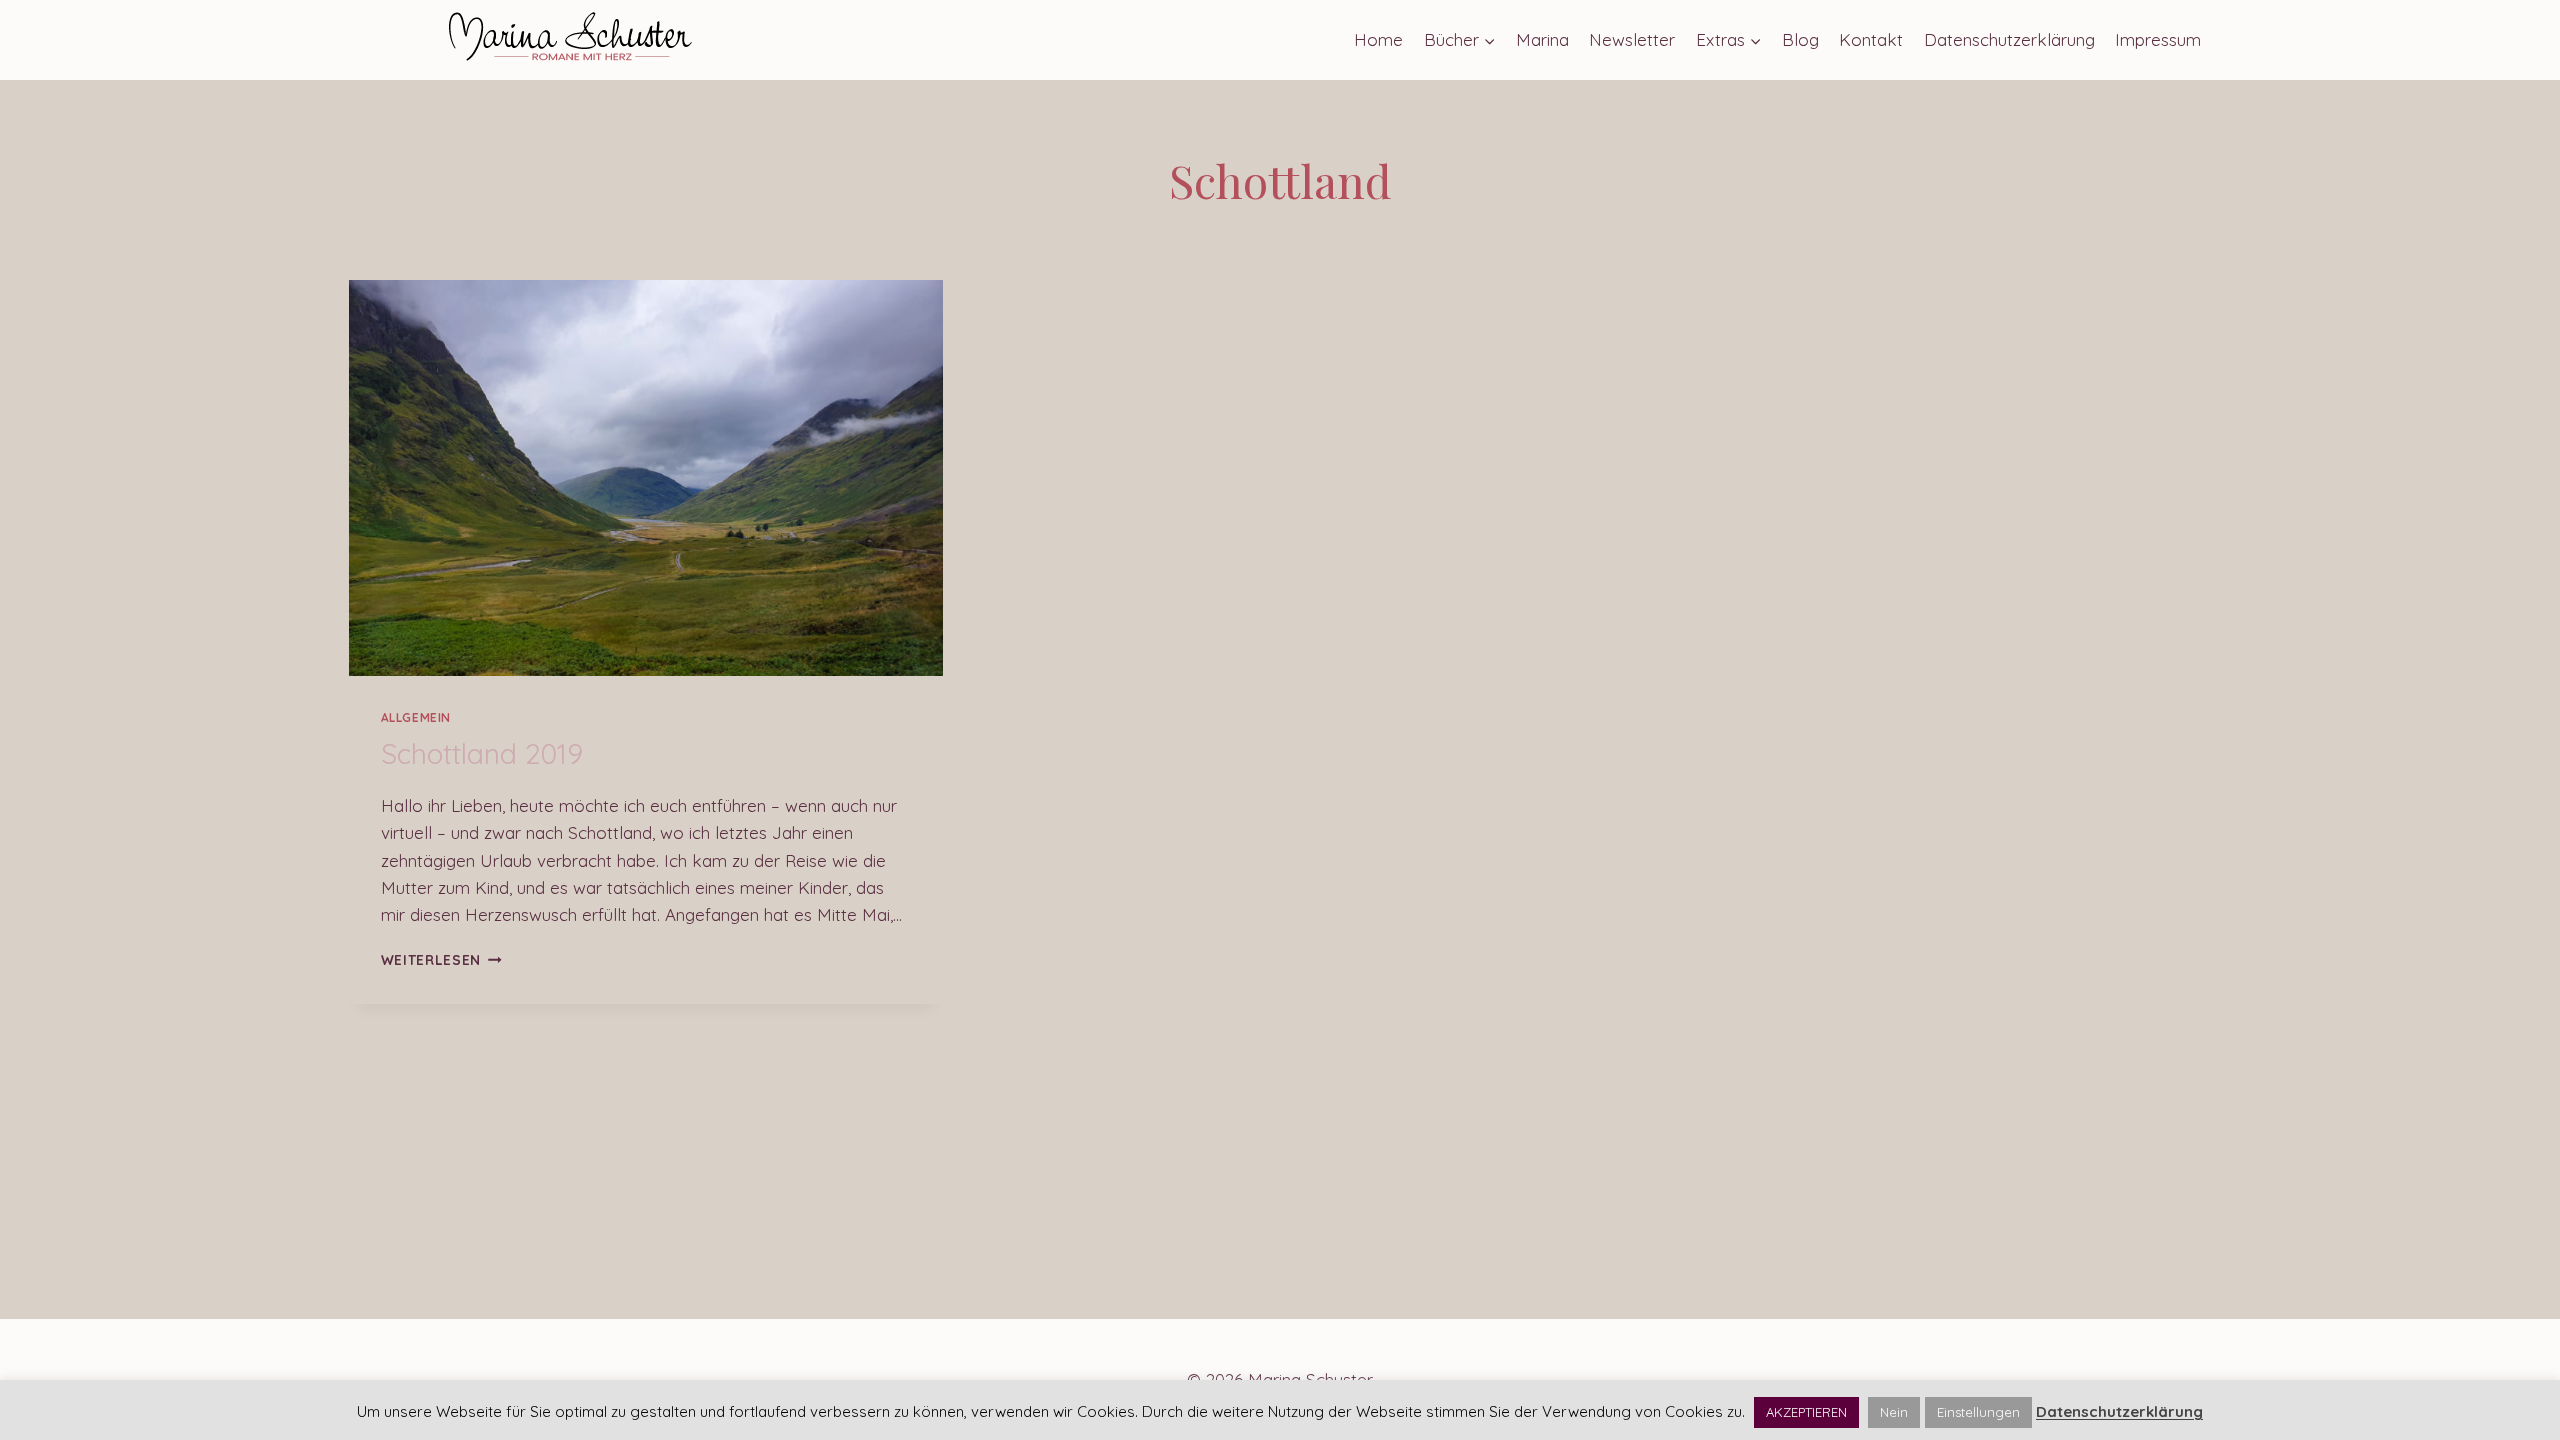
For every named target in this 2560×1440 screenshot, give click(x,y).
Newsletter (1632, 39)
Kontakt (1871, 39)
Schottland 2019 (482, 753)
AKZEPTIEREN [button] (1806, 1412)
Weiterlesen (441, 959)
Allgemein (416, 717)
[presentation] (646, 478)
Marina (1542, 39)
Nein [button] (1894, 1412)
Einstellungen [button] (1978, 1412)
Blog (1800, 39)
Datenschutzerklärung (2009, 39)
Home (1378, 39)
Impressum (2158, 39)
